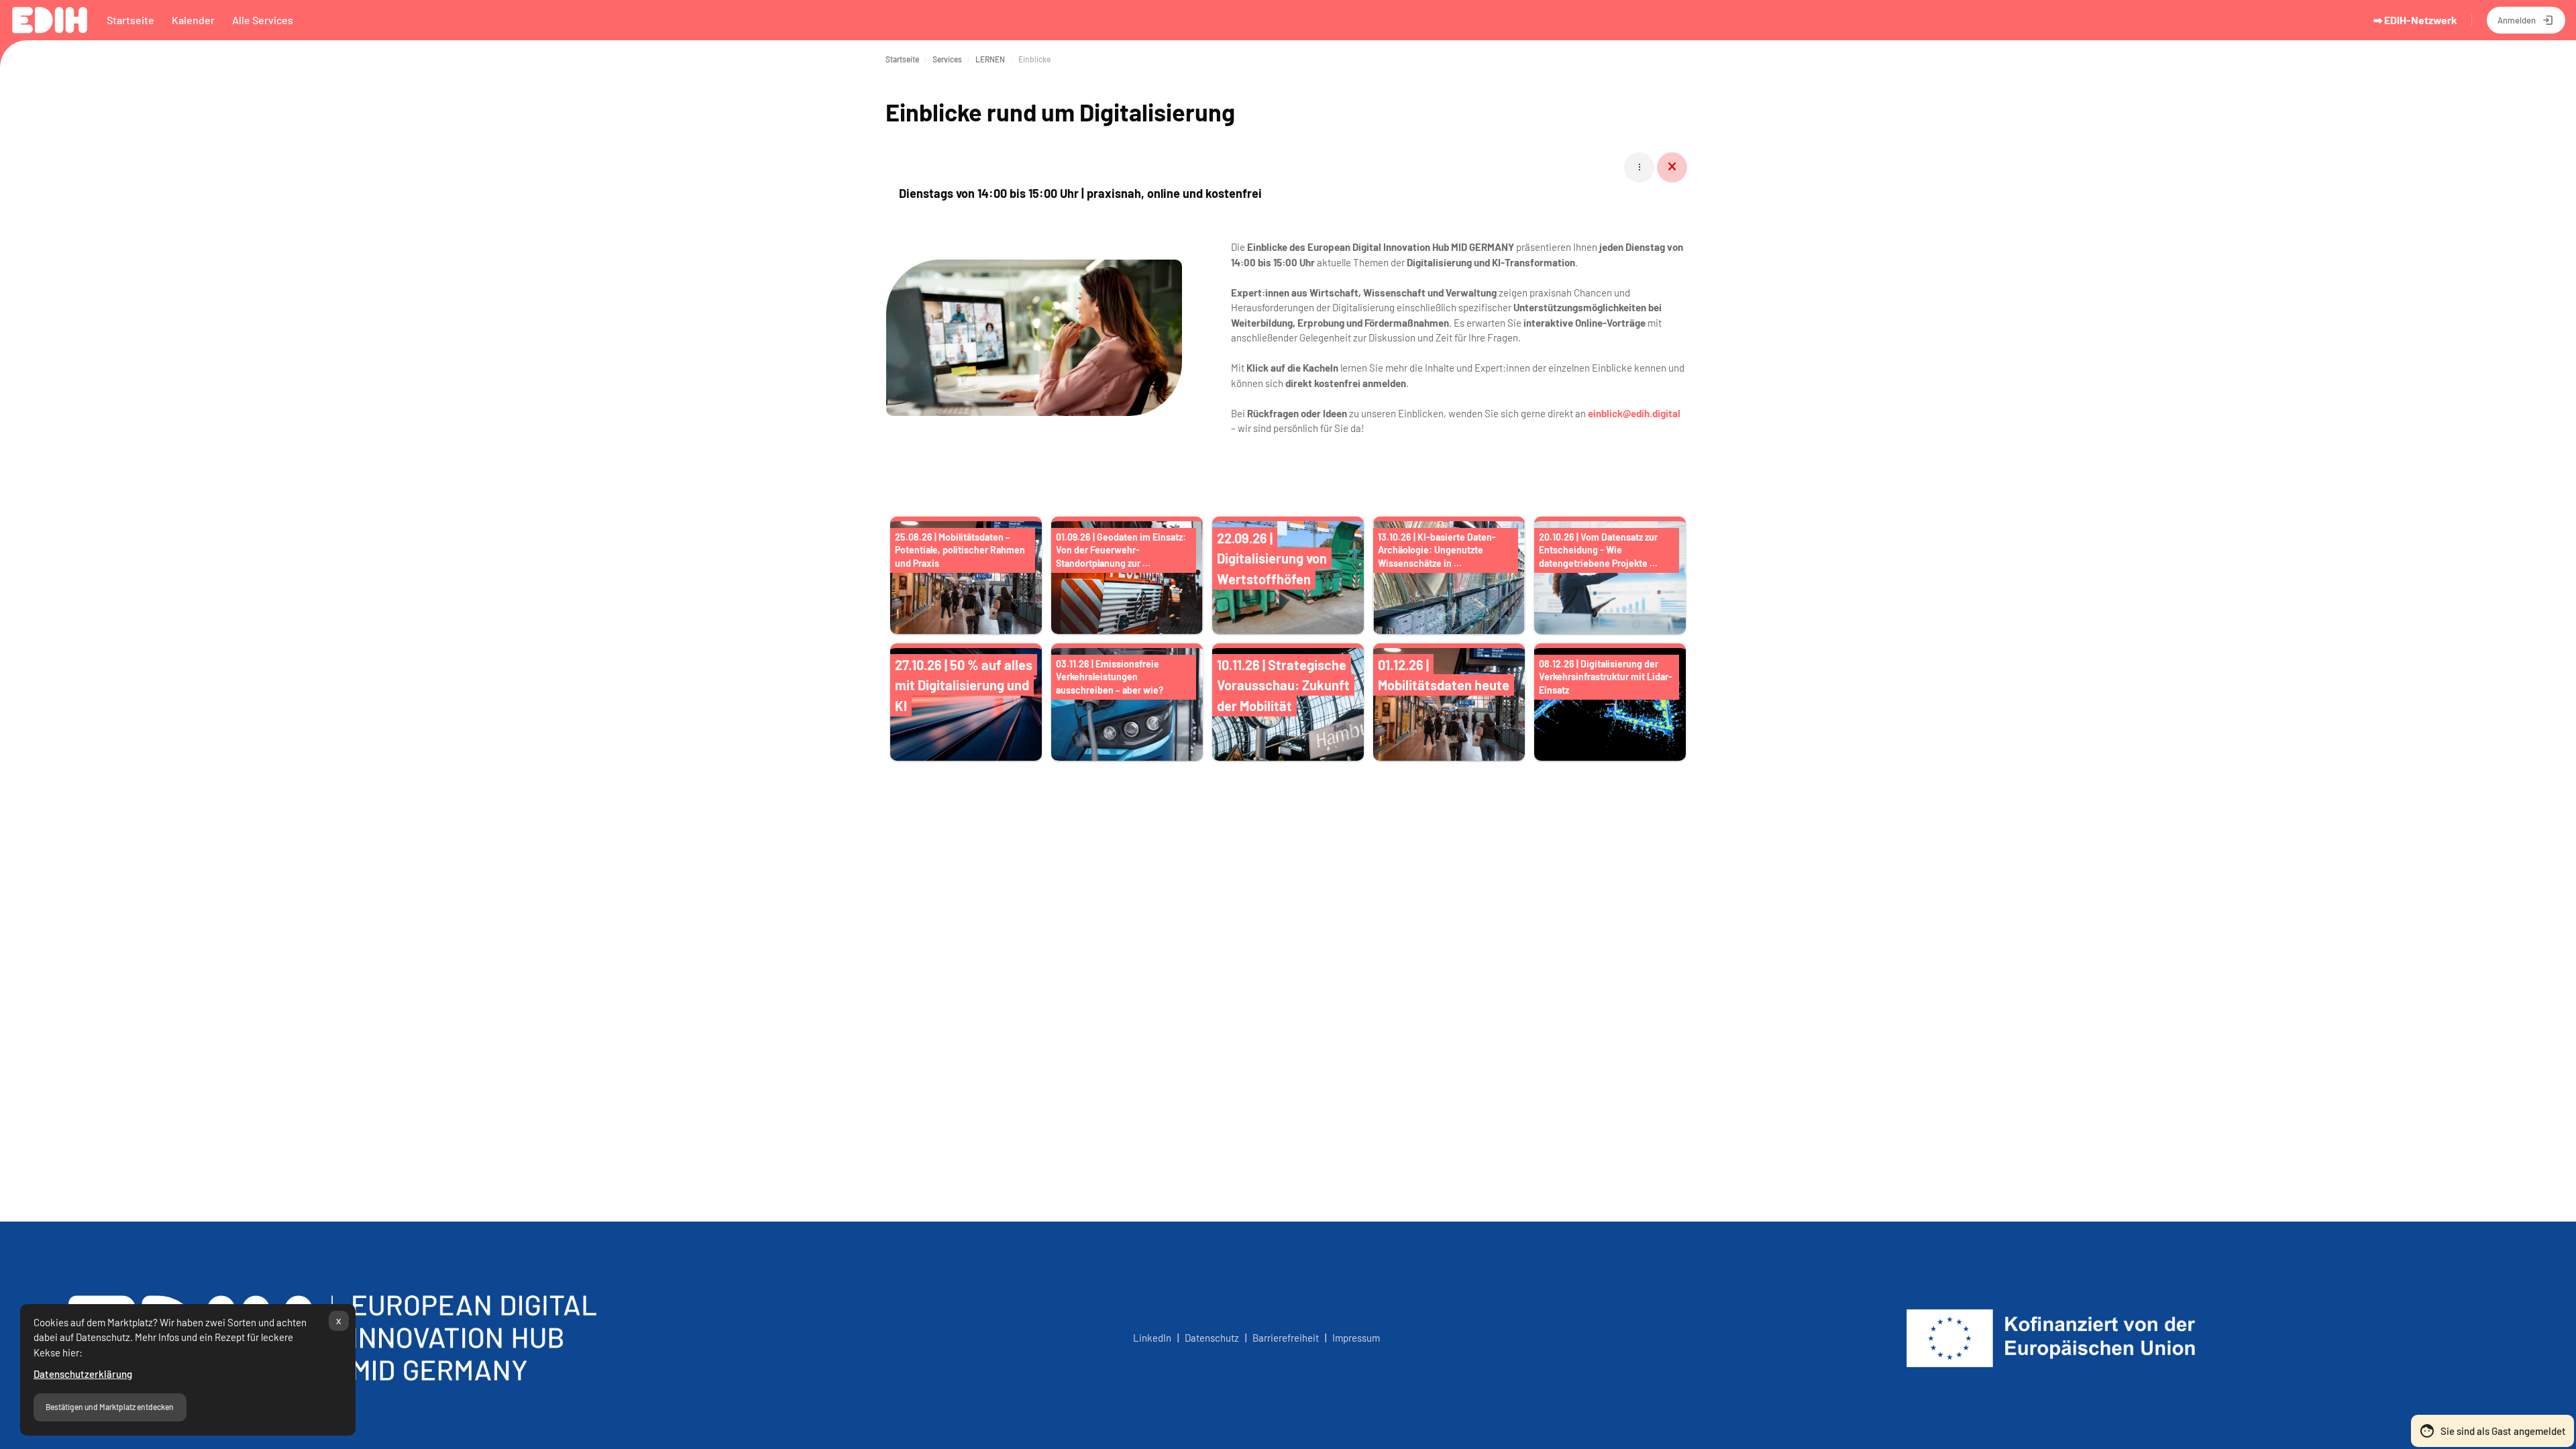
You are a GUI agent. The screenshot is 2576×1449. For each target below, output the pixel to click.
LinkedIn (1152, 1338)
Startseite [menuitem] (130, 20)
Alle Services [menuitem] (263, 20)
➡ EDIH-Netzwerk (2415, 20)
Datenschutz (1214, 1338)
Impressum (1356, 1338)
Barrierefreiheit (1286, 1338)
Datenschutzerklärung (83, 1374)
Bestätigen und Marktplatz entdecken (110, 1407)
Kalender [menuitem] (193, 20)
